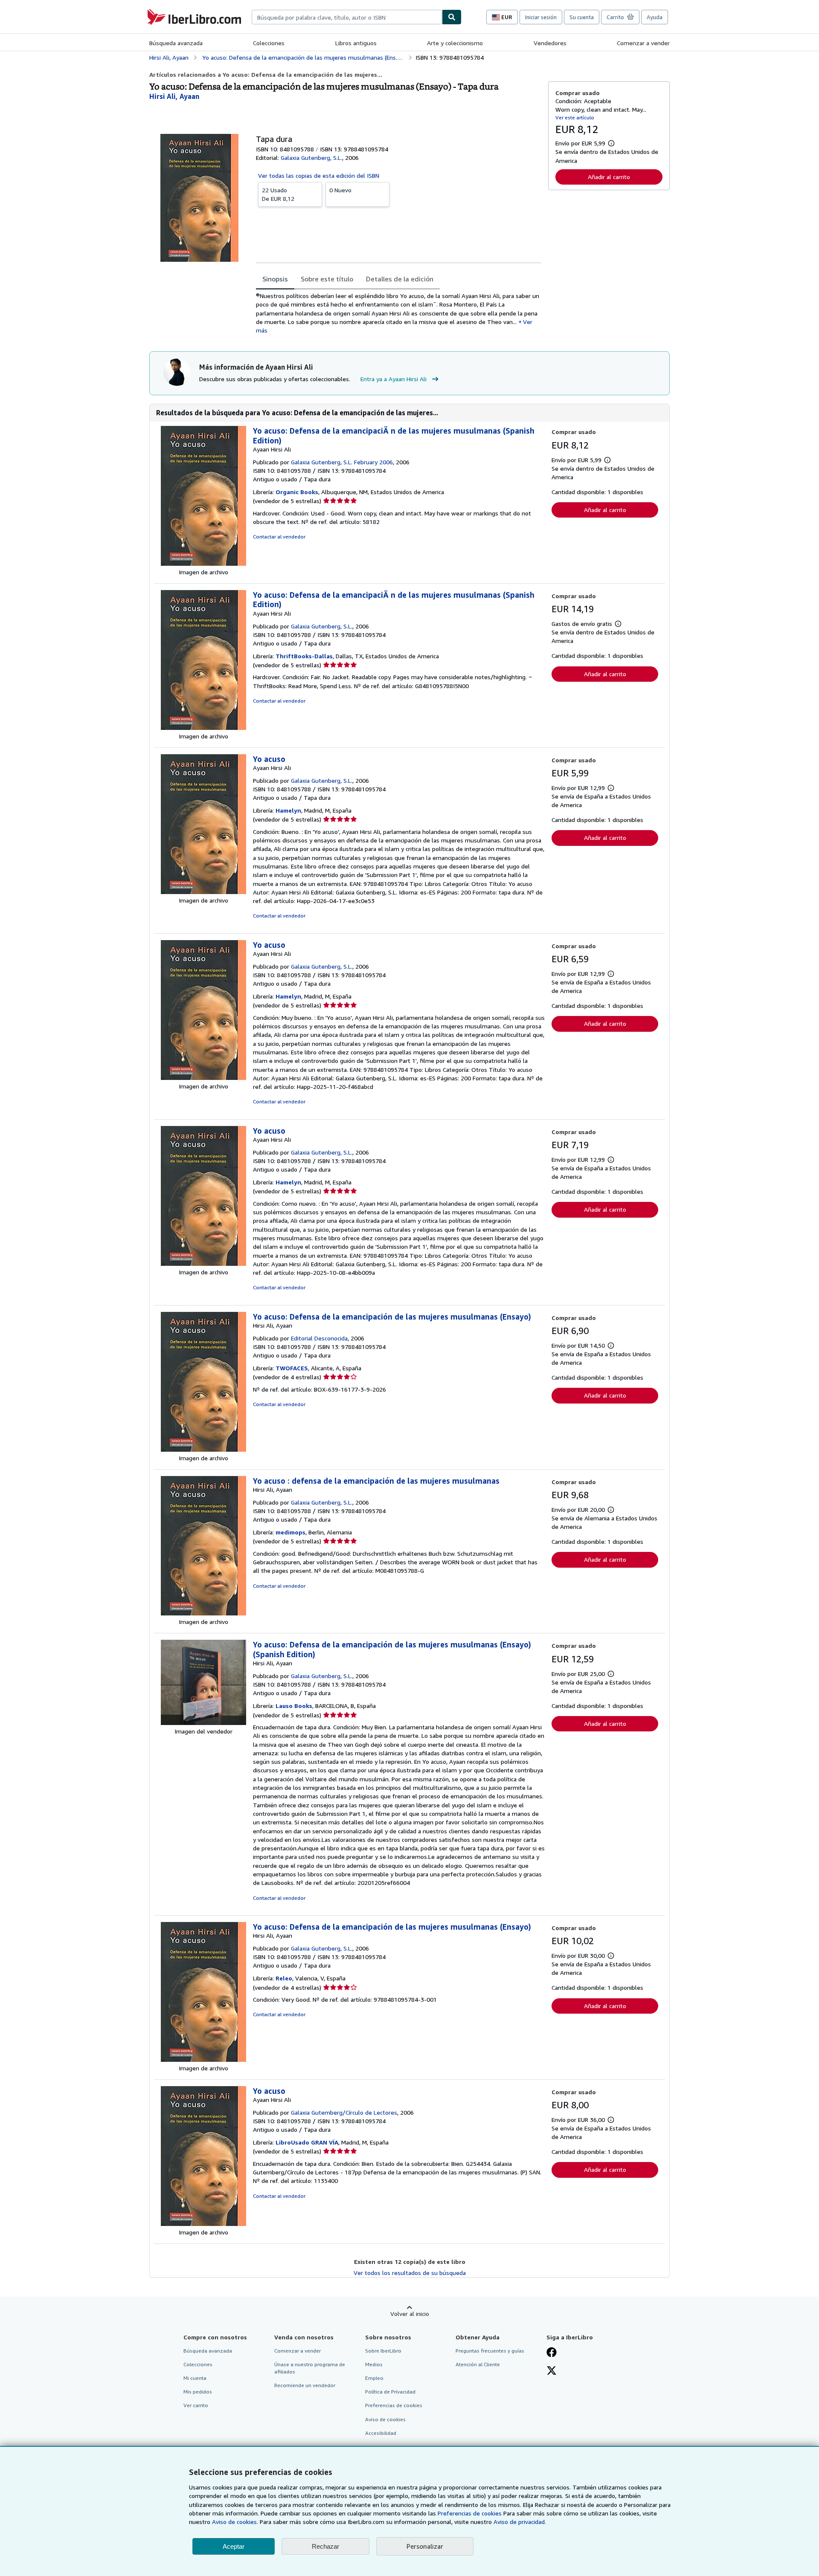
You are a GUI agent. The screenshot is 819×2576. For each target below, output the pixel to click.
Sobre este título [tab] (327, 279)
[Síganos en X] (552, 2371)
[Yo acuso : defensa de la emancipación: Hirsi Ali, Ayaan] (203, 1613)
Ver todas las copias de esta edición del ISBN (319, 175)
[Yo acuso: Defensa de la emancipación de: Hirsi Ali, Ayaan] (203, 1449)
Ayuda (655, 17)
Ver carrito (196, 2405)
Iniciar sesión (541, 17)
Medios (374, 2364)
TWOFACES (292, 1368)
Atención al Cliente (478, 2364)
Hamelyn (288, 810)
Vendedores (550, 43)
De (278, 194)
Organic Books (297, 492)
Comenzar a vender (643, 43)
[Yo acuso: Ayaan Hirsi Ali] (203, 892)
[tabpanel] (399, 313)
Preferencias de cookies (470, 2513)
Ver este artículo (575, 117)
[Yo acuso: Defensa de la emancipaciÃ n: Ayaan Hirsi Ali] (203, 563)
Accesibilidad (381, 2433)
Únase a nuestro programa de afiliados (310, 2368)
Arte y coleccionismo (455, 43)
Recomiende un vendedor (305, 2385)
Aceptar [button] (234, 2546)
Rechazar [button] (325, 2546)
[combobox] (347, 17)
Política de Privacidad (390, 2392)
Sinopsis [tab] (275, 279)
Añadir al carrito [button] (609, 177)
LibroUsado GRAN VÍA (307, 2142)
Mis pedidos (198, 2392)
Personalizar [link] (425, 2546)
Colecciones (269, 43)
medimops (290, 1532)
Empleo (374, 2378)
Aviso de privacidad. (520, 2522)
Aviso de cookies (385, 2419)
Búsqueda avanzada (176, 43)
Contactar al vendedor (279, 537)
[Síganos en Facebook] (552, 2353)
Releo (284, 1978)
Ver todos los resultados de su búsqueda (410, 2273)
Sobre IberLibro (383, 2351)
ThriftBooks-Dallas (304, 656)
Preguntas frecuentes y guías (490, 2351)
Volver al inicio (410, 2314)
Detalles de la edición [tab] (400, 279)
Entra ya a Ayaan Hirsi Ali (394, 379)
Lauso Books (294, 1706)
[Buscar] (452, 17)
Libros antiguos (356, 43)
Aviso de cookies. (235, 2522)
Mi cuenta (195, 2378)
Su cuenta (582, 17)
